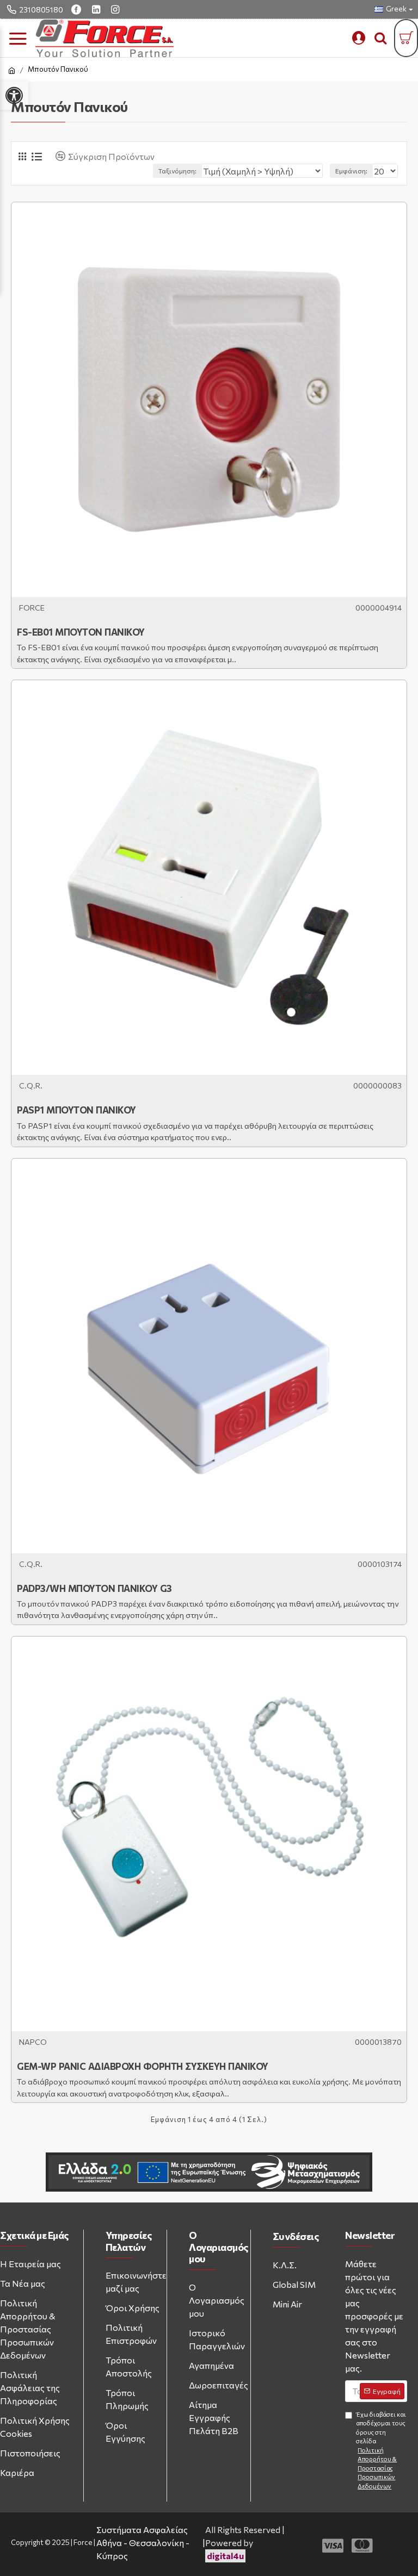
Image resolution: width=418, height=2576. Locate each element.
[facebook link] (78, 9)
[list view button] (37, 157)
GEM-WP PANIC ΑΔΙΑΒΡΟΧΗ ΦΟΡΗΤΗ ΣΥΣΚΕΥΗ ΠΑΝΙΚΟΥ (143, 2066)
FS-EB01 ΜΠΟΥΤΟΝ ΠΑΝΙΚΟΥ (81, 632)
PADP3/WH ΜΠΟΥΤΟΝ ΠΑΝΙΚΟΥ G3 (94, 1588)
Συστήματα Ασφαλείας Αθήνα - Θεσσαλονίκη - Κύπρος (143, 2543)
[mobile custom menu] (359, 38)
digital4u (225, 2556)
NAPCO (33, 2042)
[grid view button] (22, 156)
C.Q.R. (31, 1085)
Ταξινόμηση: (177, 171)
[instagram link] (116, 9)
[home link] (12, 71)
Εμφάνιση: (351, 171)
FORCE (32, 608)
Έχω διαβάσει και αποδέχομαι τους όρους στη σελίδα (381, 2450)
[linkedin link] (97, 9)
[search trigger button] (380, 38)
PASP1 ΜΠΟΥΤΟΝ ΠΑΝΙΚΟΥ (76, 1110)
